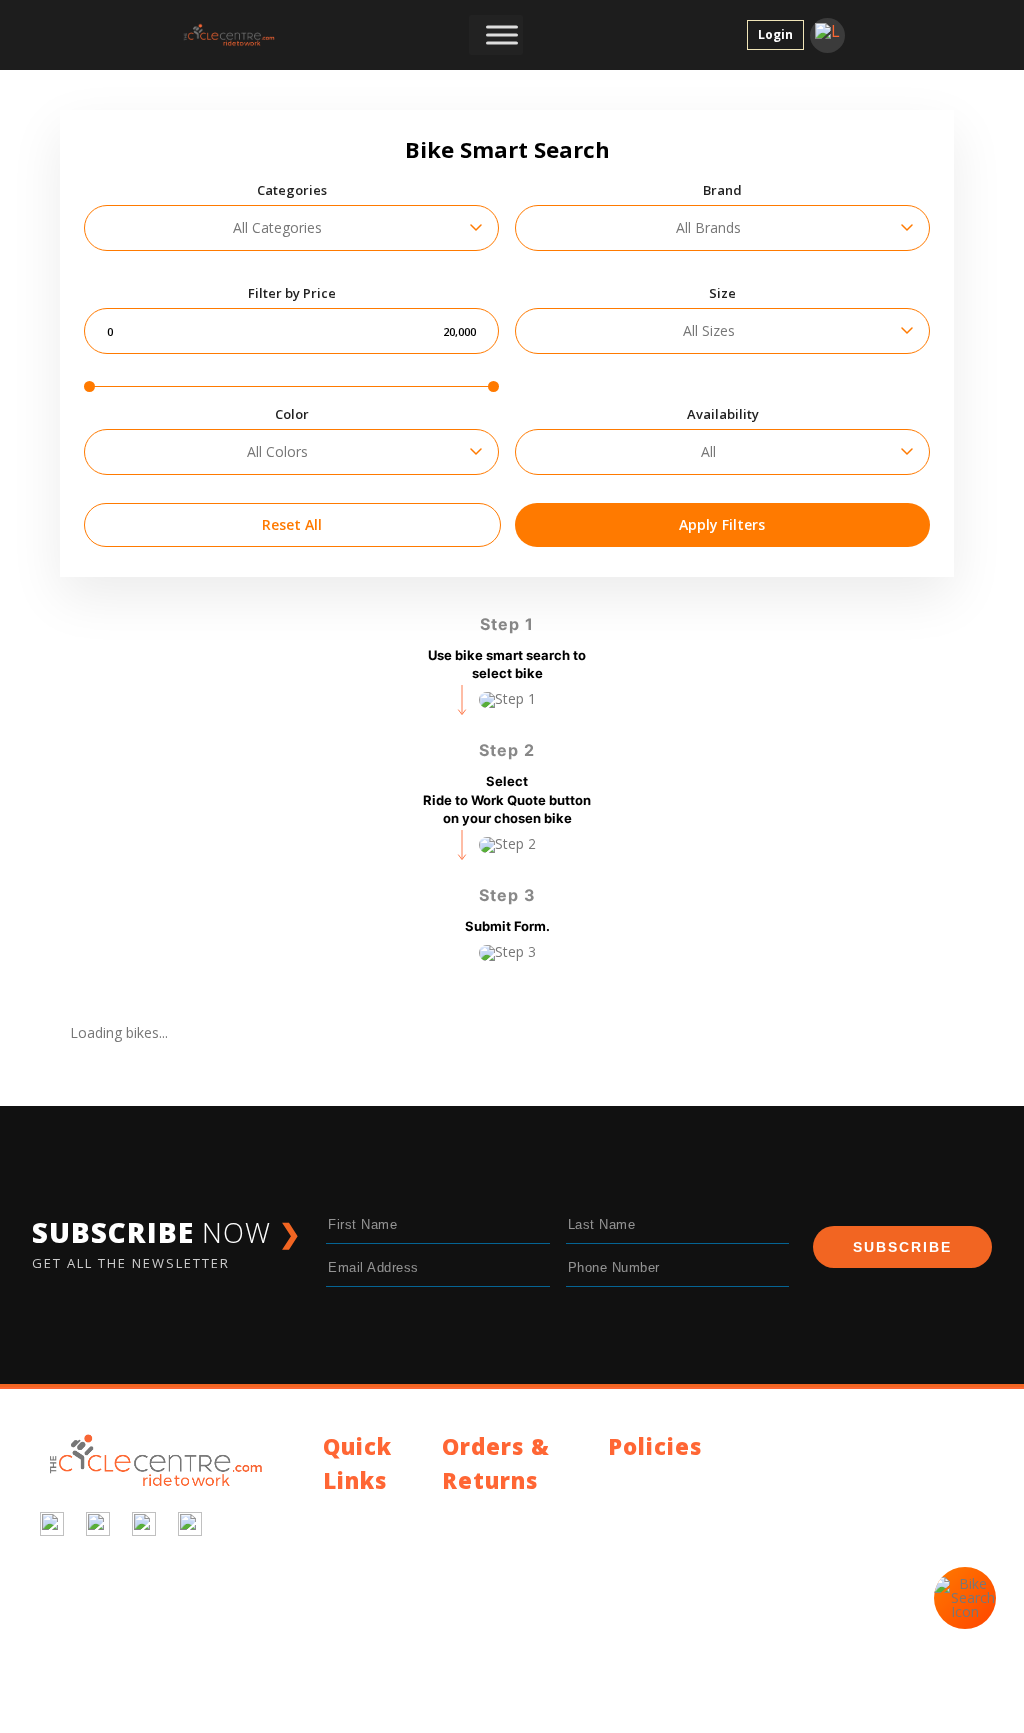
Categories (292, 190)
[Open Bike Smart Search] (965, 1598)
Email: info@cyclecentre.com (700, 1575)
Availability (723, 414)
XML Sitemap (366, 1685)
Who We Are (363, 1561)
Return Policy (484, 1537)
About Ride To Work (369, 1592)
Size (722, 293)
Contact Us (359, 1513)
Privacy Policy (652, 1479)
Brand (722, 190)
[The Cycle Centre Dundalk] (240, 35)
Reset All (292, 524)
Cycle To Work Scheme (370, 1630)
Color (292, 414)
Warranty (471, 1561)
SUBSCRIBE (902, 1247)
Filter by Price (292, 293)
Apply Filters (722, 524)
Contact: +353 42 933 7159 (695, 1599)
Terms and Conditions (679, 1503)
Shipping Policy (490, 1513)
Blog (338, 1537)
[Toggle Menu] (502, 35)
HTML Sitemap (371, 1661)
